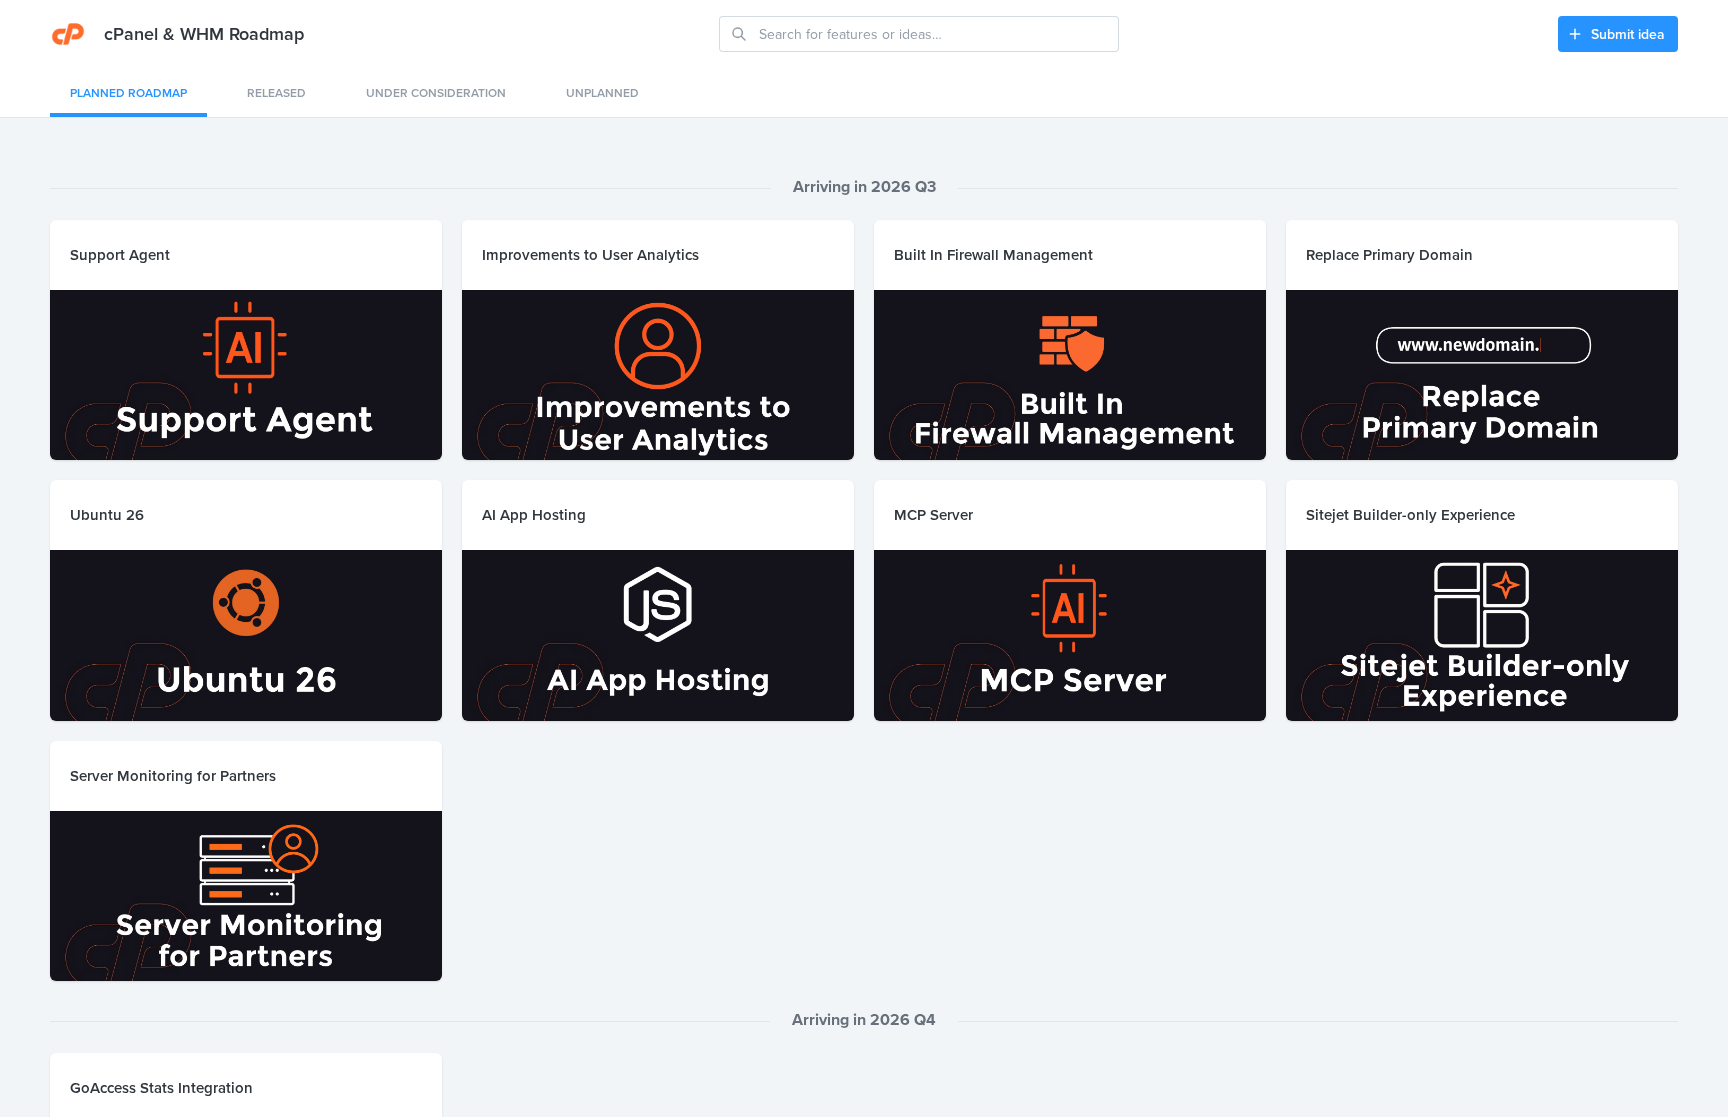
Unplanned (602, 92)
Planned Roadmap (128, 92)
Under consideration (436, 92)
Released (276, 92)
